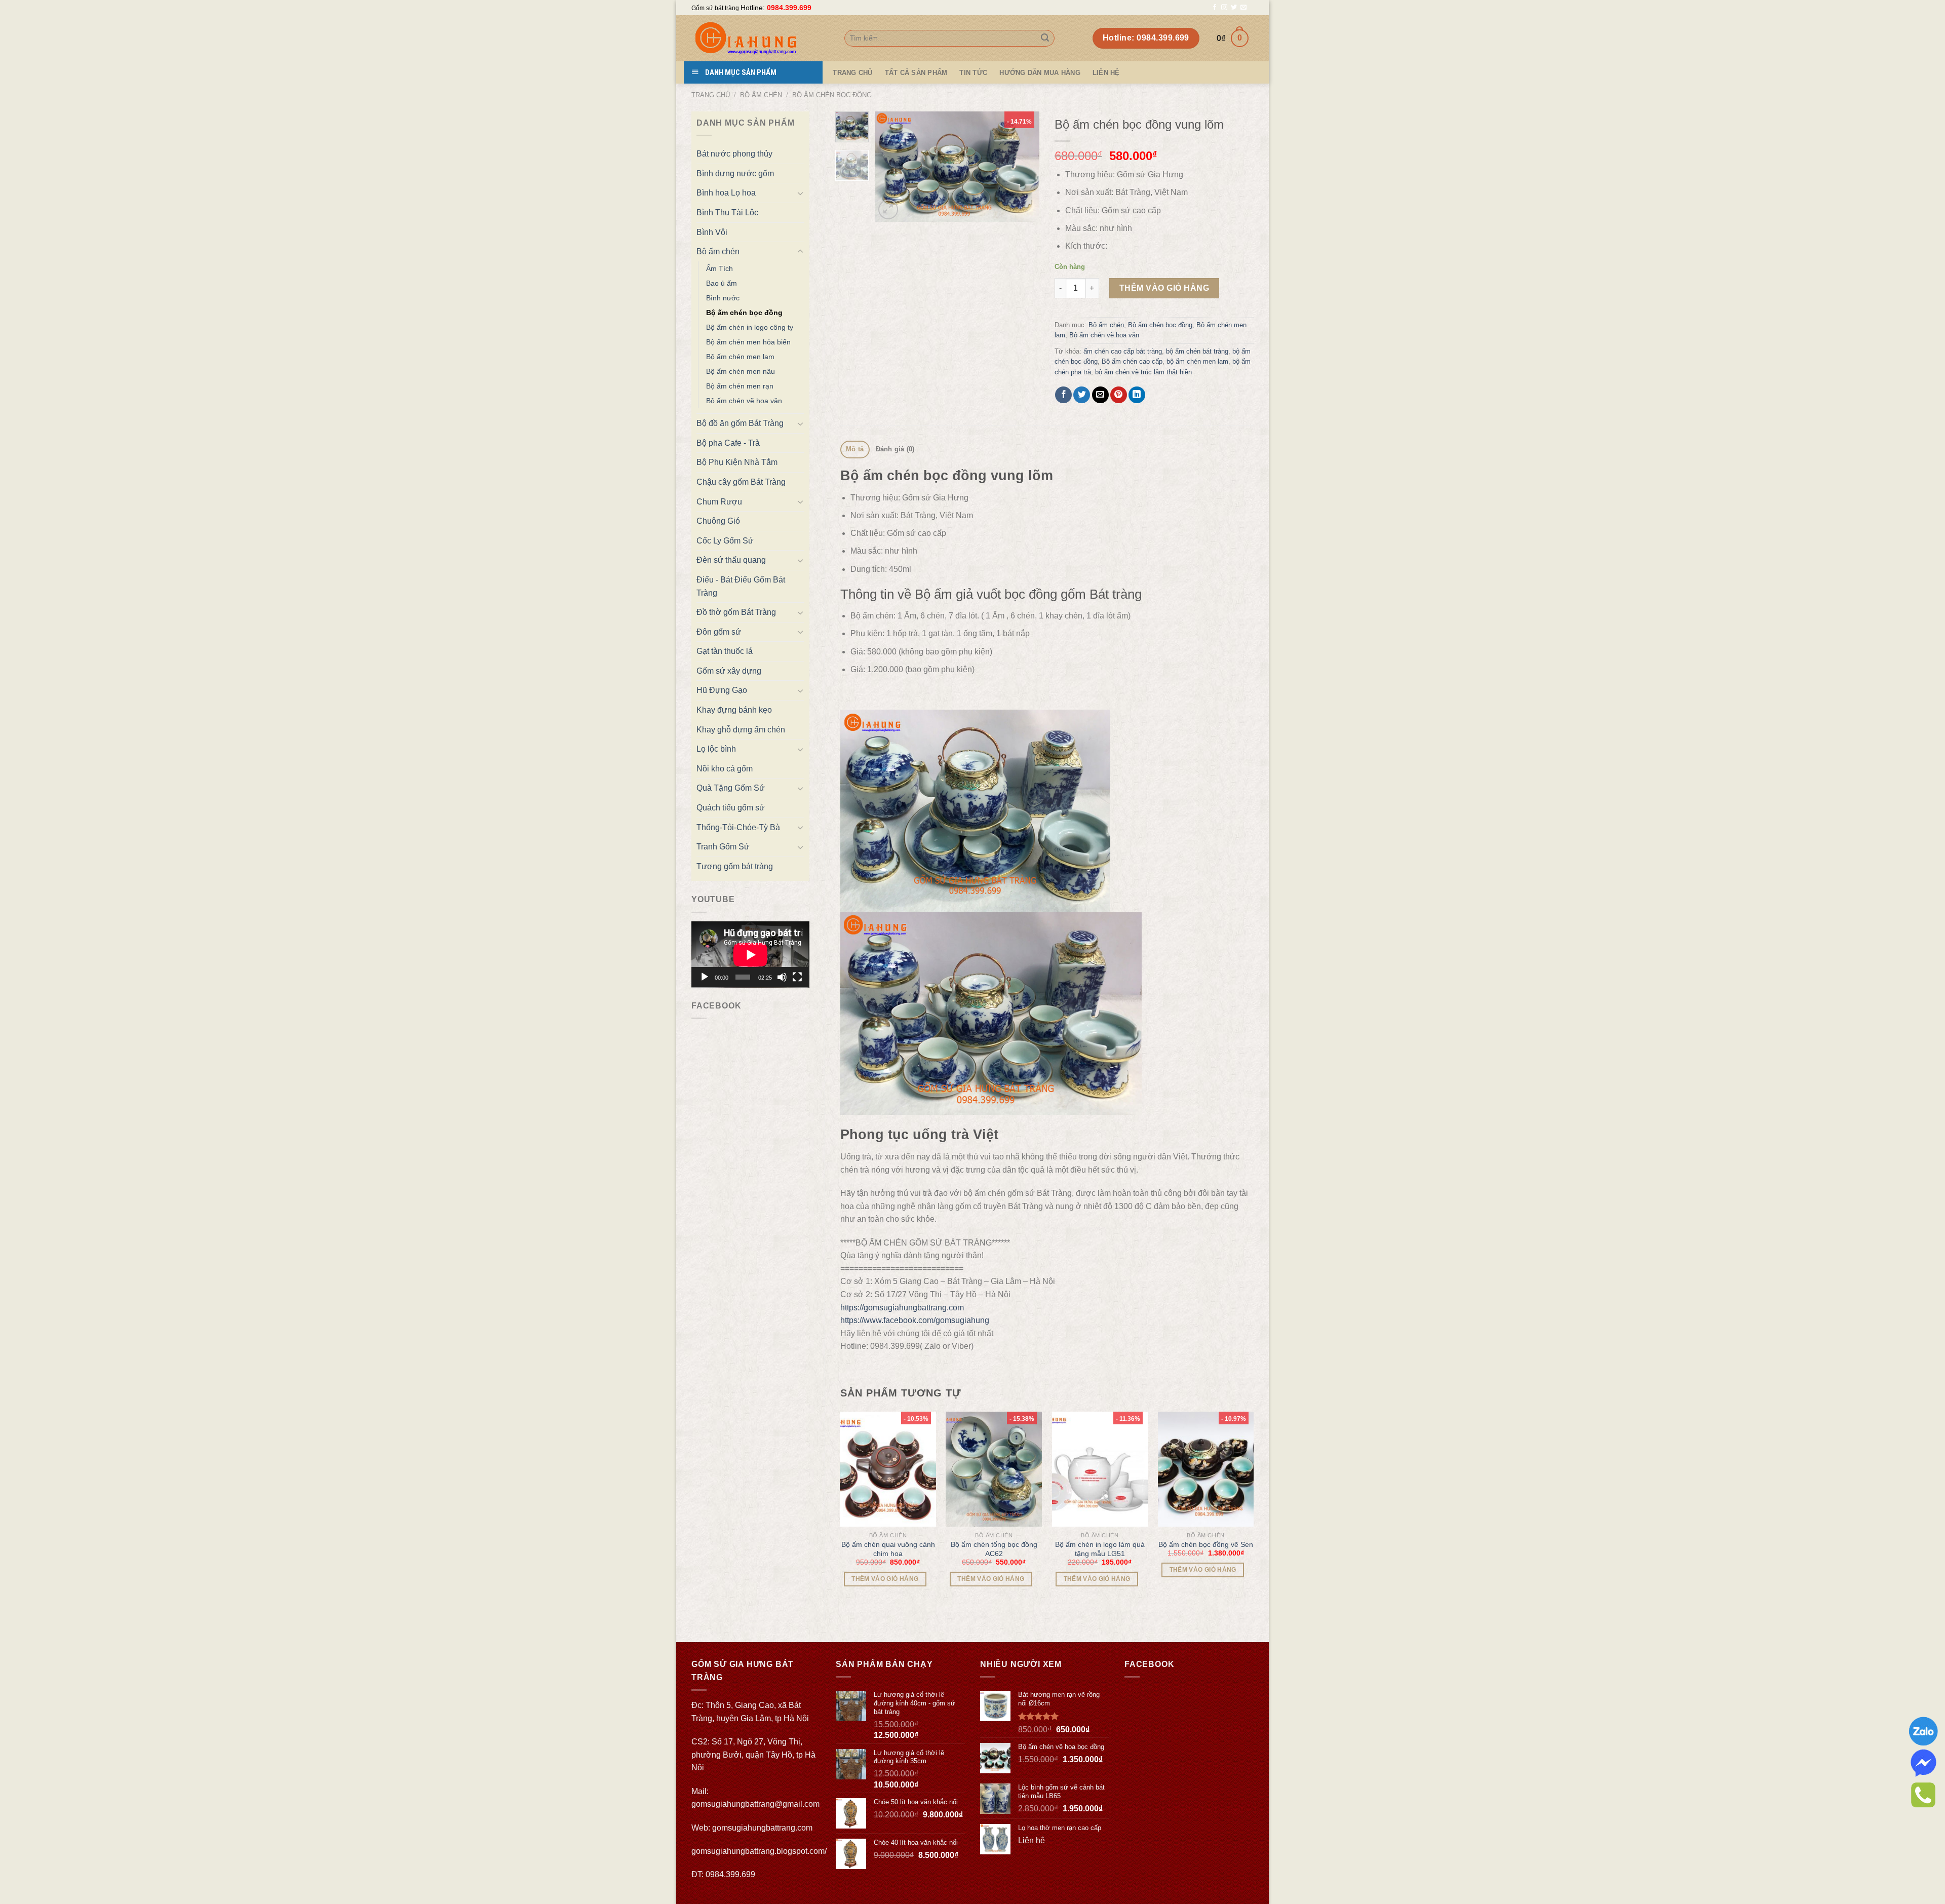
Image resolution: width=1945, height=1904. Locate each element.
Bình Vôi (712, 232)
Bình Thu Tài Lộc (727, 212)
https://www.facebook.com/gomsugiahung (915, 1320)
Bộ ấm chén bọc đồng (832, 95)
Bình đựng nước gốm (735, 173)
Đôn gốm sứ (719, 632)
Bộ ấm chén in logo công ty (750, 327)
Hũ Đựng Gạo (722, 690)
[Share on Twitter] (1082, 395)
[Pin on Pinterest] (1119, 395)
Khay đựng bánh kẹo (734, 710)
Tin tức (973, 73)
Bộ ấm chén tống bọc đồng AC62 (994, 1549)
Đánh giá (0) (895, 449)
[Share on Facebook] (1063, 395)
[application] (750, 955)
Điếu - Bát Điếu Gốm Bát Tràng (741, 586)
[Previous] (891, 167)
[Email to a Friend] (1100, 395)
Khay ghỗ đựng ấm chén (741, 730)
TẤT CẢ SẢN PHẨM (916, 73)
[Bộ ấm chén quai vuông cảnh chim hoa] (888, 1469)
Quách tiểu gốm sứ (731, 808)
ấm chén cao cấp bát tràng (1123, 351)
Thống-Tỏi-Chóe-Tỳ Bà (738, 827)
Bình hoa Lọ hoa (726, 193)
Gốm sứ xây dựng (729, 671)
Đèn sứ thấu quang (731, 560)
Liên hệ (1106, 73)
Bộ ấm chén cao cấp (1132, 361)
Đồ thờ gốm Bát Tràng (736, 612)
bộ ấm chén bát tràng (1197, 351)
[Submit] (1045, 38)
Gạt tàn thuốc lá (725, 651)
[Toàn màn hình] (797, 977)
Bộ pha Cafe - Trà (728, 443)
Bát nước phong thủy (734, 154)
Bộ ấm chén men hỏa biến (748, 342)
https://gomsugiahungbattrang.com (902, 1308)
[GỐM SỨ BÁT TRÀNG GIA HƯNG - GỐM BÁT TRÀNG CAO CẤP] (760, 38)
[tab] (855, 450)
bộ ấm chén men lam (1197, 361)
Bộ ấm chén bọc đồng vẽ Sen (1206, 1544)
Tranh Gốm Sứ (723, 847)
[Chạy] (705, 977)
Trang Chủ (852, 73)
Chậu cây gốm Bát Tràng (741, 482)
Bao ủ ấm (722, 283)
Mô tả (855, 449)
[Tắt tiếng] (782, 977)
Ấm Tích (719, 268)
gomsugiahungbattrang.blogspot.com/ (759, 1851)
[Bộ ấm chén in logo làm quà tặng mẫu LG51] (1100, 1469)
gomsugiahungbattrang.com (762, 1828)
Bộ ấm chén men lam (740, 357)
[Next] (1023, 167)
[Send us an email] (1243, 8)
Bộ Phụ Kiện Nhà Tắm (737, 462)
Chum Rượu (719, 502)
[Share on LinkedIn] (1137, 395)
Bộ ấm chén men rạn (740, 386)
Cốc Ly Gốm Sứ (725, 541)
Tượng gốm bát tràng (735, 866)
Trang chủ (711, 95)
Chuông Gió (718, 521)
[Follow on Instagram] (1224, 8)
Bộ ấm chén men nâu (741, 371)
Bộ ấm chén (761, 95)
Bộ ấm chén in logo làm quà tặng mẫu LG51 (1100, 1549)
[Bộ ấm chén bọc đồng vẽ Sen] (1206, 1469)
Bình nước (723, 298)
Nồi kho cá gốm (725, 769)
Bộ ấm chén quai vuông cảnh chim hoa (888, 1549)
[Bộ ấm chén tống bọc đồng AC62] (994, 1469)
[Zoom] (888, 209)
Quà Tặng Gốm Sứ (731, 788)
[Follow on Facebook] (1215, 8)
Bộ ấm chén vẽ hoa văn (744, 401)
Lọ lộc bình (716, 749)
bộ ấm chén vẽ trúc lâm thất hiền (1143, 372)
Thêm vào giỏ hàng (1164, 288)
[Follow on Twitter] (1234, 8)
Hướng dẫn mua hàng (1040, 73)
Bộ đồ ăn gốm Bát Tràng (740, 423)
